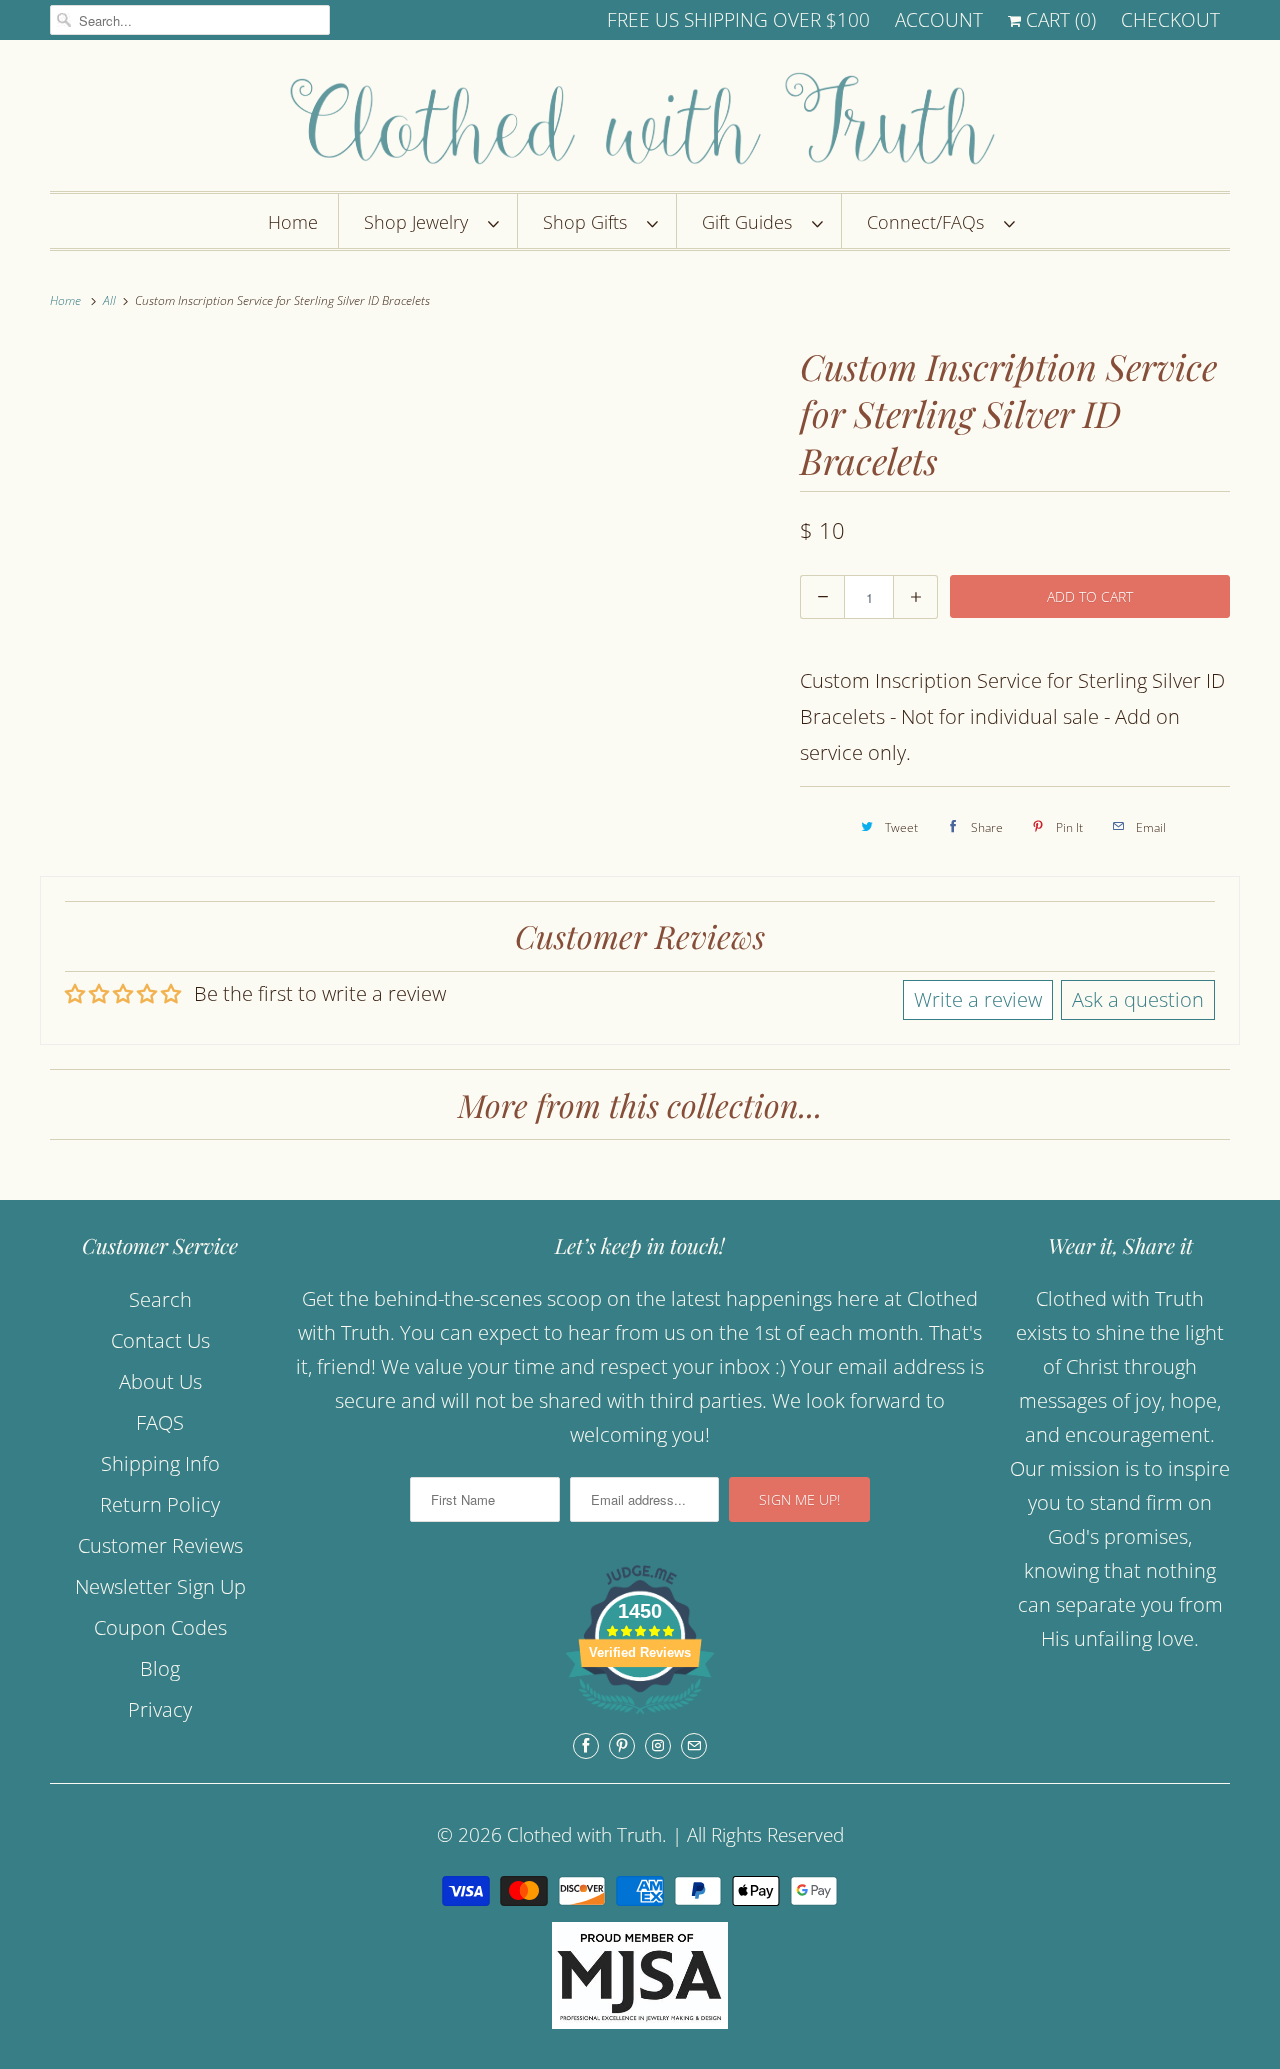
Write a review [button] (978, 999)
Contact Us (160, 1340)
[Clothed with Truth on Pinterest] (622, 1746)
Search (160, 1299)
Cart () (1058, 20)
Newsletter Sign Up (160, 1586)
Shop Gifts (590, 222)
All (111, 300)
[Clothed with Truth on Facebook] (586, 1746)
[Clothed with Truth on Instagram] (658, 1746)
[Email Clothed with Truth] (694, 1746)
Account (939, 20)
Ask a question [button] (1138, 999)
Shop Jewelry (421, 222)
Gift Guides (752, 222)
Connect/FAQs (930, 222)
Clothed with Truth (584, 1835)
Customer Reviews (160, 1545)
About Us (160, 1381)
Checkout (1170, 20)
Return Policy (160, 1504)
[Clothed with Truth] (640, 120)
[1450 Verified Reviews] (640, 1715)
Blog (160, 1668)
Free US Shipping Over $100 (738, 20)
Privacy (160, 1709)
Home (293, 222)
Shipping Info (160, 1463)
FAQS (160, 1422)
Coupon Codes (160, 1627)
